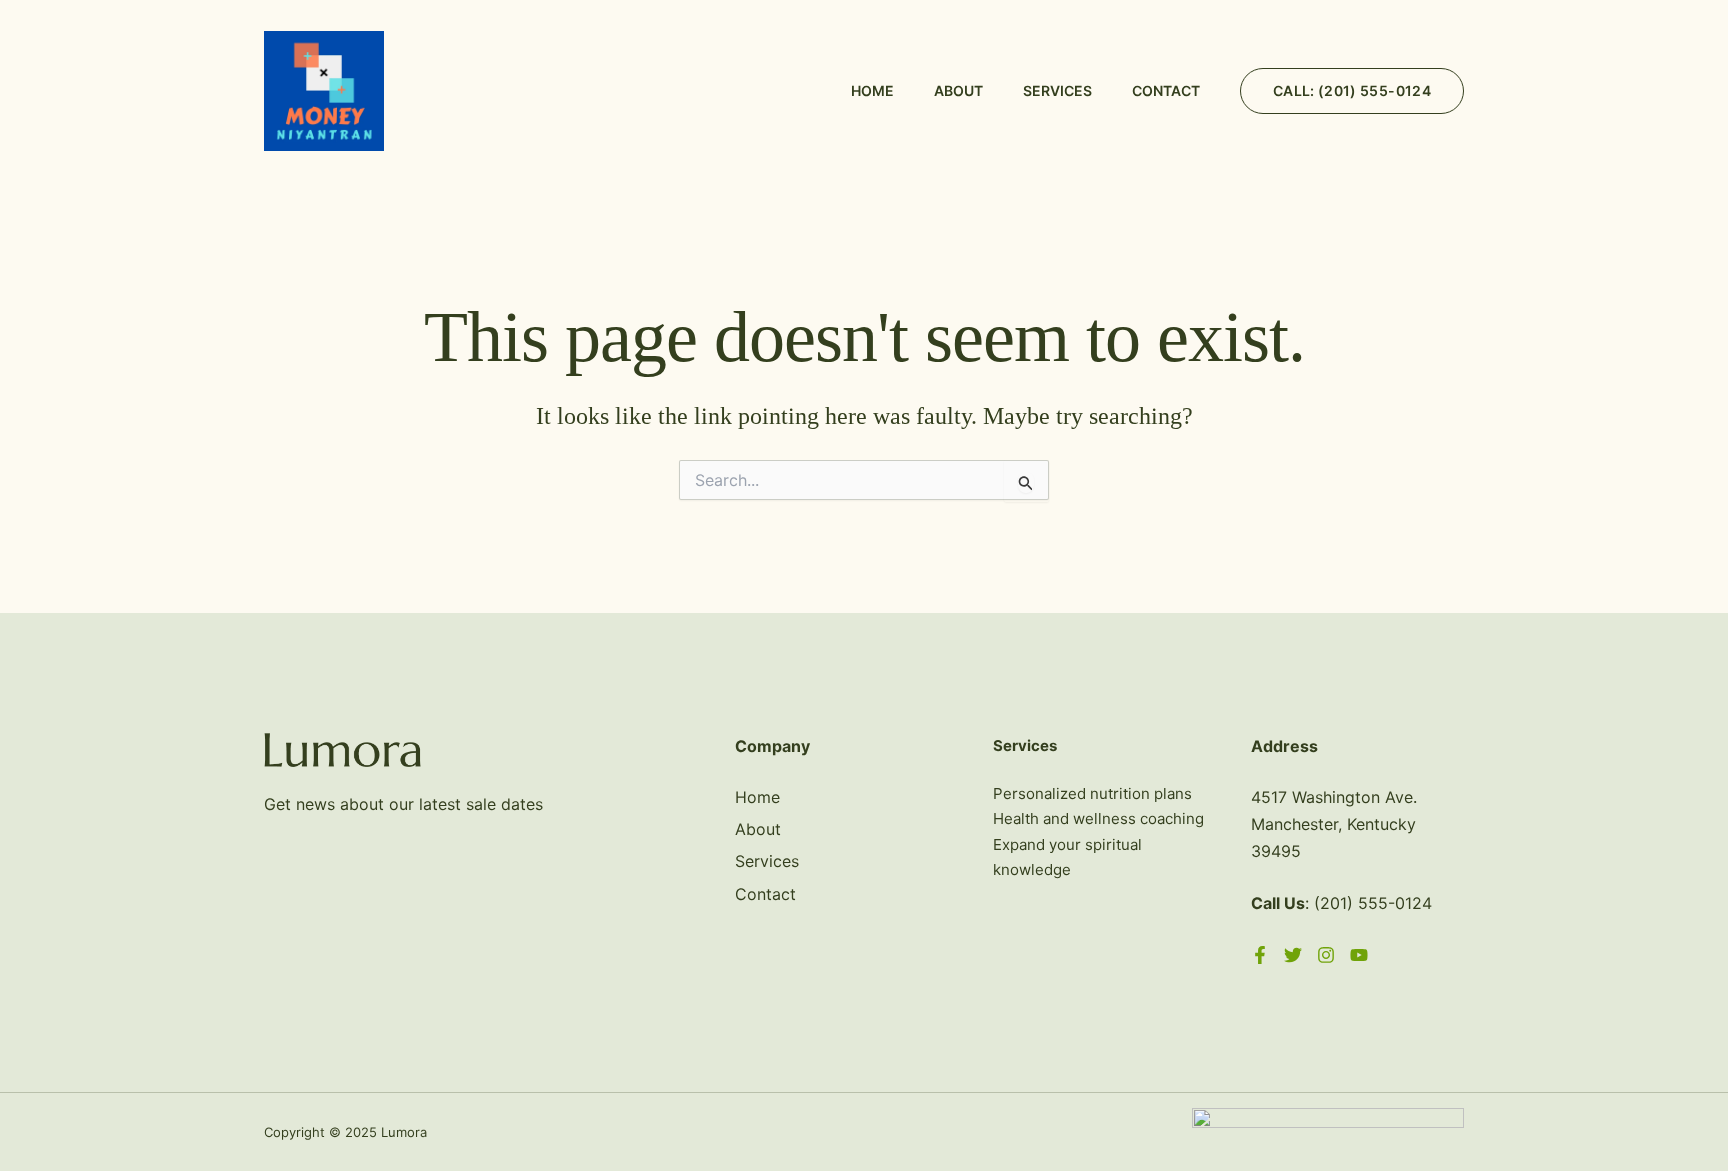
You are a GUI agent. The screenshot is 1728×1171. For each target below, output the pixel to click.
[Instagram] (1326, 955)
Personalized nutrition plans (1092, 793)
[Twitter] (1293, 955)
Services (1057, 90)
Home (872, 90)
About (958, 90)
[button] (1352, 91)
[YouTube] (1359, 955)
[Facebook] (1260, 955)
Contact (1166, 90)
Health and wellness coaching (1098, 818)
